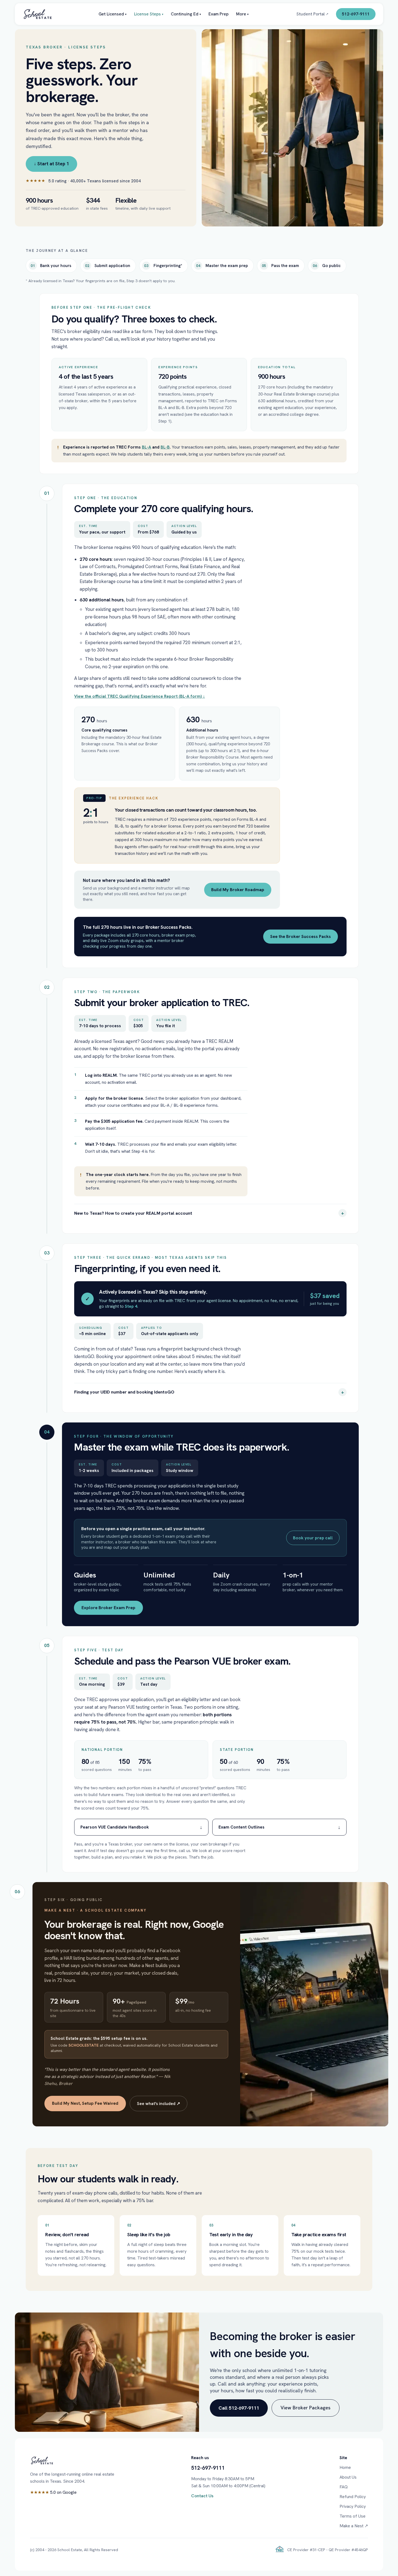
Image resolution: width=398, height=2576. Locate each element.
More (242, 14)
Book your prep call (313, 1538)
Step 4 (131, 1306)
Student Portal (312, 14)
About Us (348, 2477)
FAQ (344, 2487)
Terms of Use (353, 2516)
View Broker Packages (306, 2408)
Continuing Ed (186, 14)
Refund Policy (353, 2497)
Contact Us (202, 2496)
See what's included (159, 2104)
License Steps (149, 14)
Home (345, 2467)
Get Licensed (112, 14)
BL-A (146, 447)
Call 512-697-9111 (239, 2408)
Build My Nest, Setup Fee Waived (85, 2103)
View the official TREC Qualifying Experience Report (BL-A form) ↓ (140, 696)
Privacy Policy (353, 2506)
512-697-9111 (356, 14)
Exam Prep (218, 14)
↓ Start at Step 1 (51, 164)
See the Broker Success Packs (301, 936)
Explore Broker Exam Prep (108, 1608)
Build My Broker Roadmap (238, 890)
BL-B (165, 447)
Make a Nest (354, 2526)
